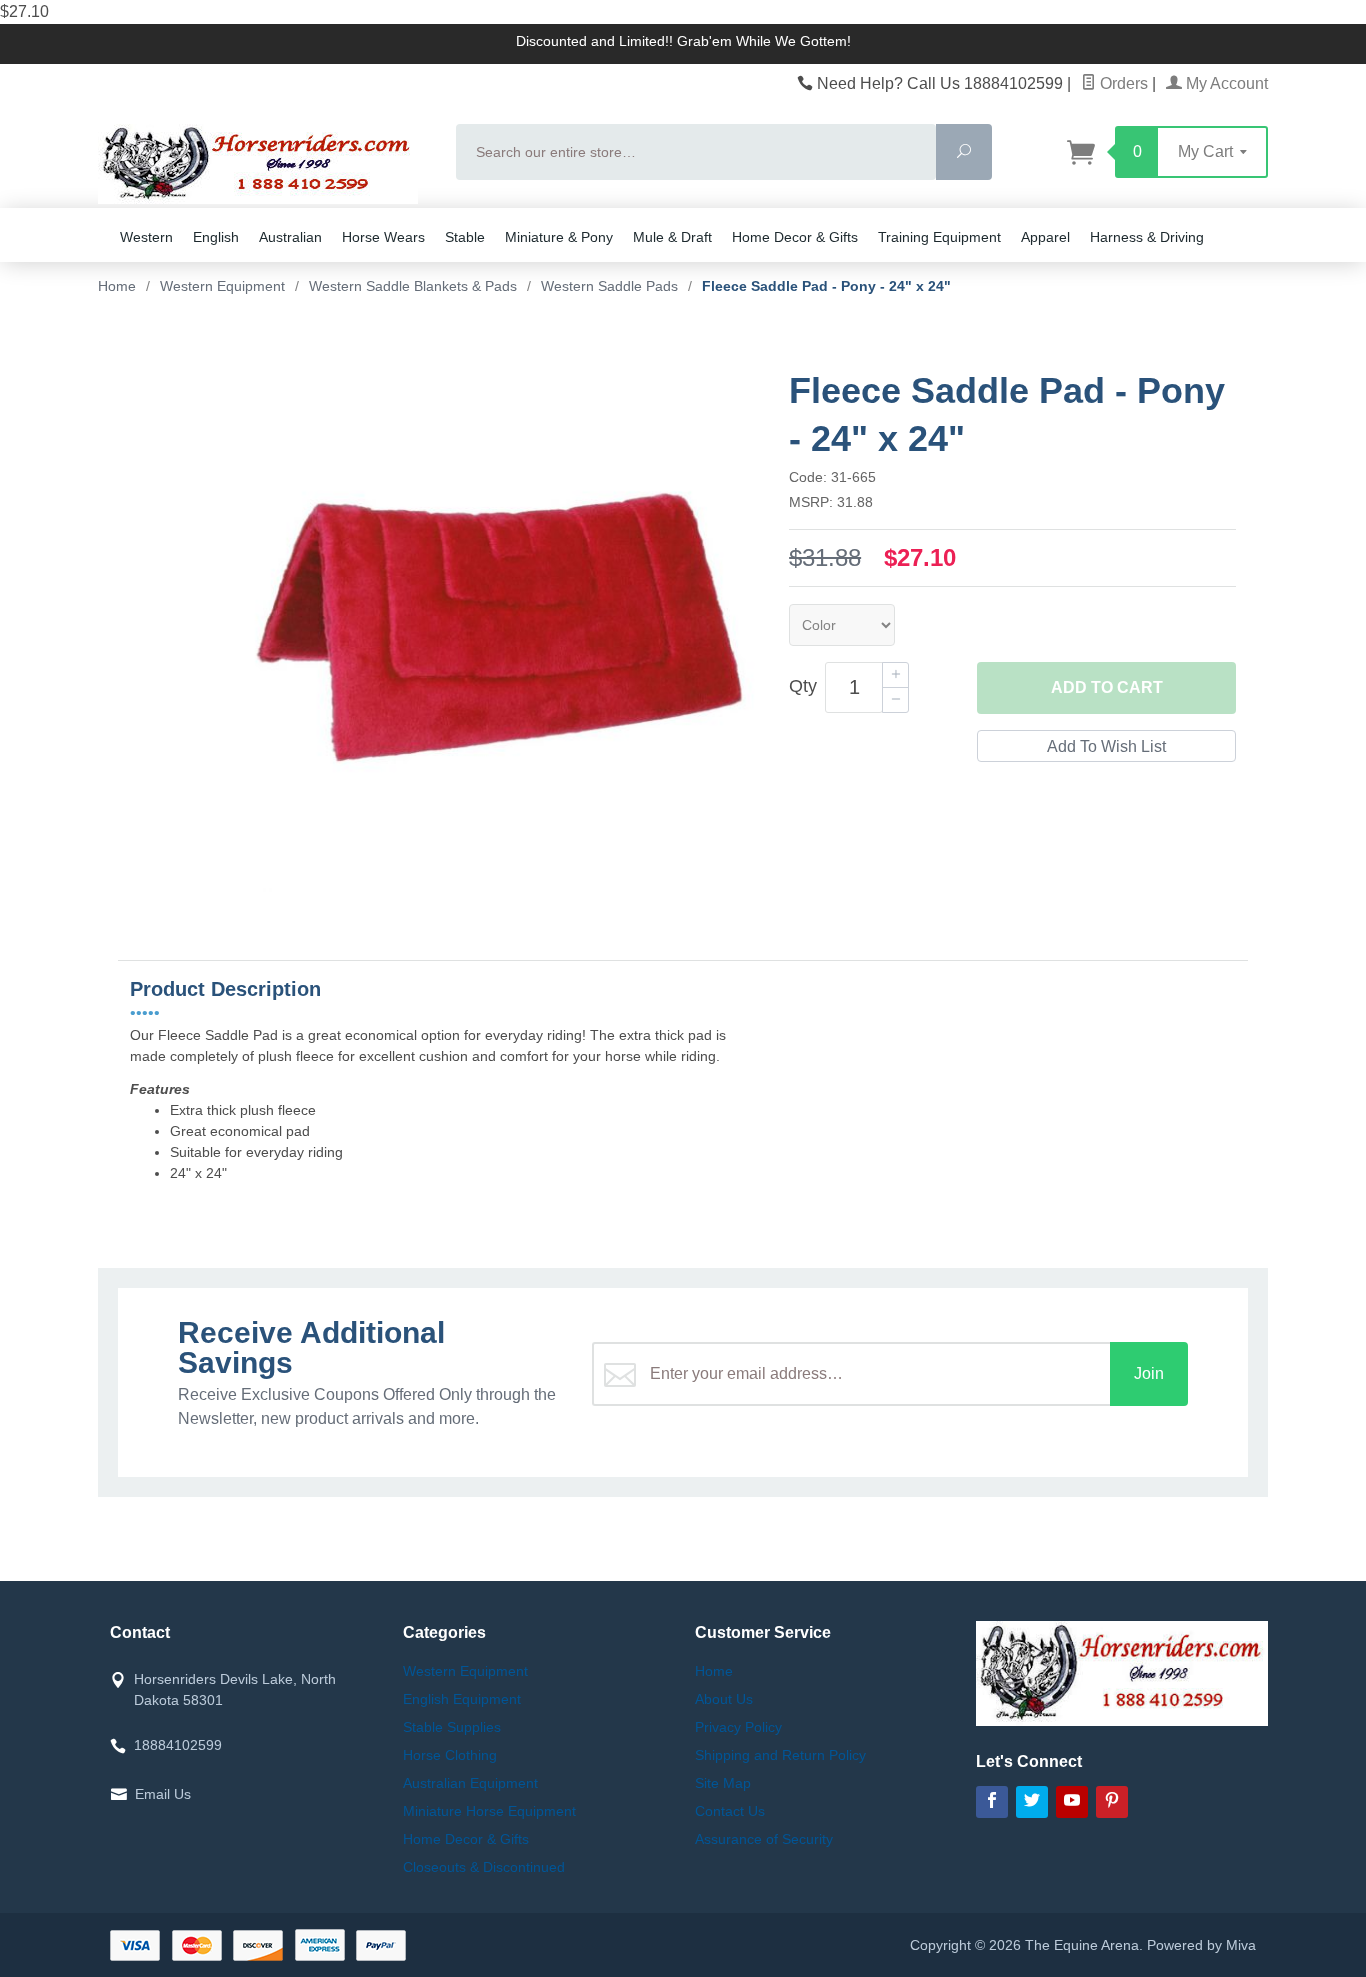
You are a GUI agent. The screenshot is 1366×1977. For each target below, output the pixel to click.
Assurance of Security (764, 1839)
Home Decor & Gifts (795, 237)
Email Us (163, 1794)
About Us (724, 1699)
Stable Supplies (452, 1727)
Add (1107, 687)
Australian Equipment (470, 1783)
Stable (465, 237)
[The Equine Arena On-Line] (265, 164)
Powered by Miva (1201, 1945)
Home (117, 286)
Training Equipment (939, 237)
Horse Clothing (450, 1755)
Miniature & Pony (559, 237)
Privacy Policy (738, 1727)
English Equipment (462, 1699)
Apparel (1045, 237)
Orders (1122, 83)
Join (1149, 1373)
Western (146, 237)
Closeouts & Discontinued (484, 1867)
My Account (1225, 83)
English (216, 237)
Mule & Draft (672, 237)
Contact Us (730, 1811)
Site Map (723, 1783)
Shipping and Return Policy (780, 1755)
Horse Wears (383, 237)
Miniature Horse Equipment (489, 1811)
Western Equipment (465, 1671)
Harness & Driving (1147, 237)
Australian (290, 237)
